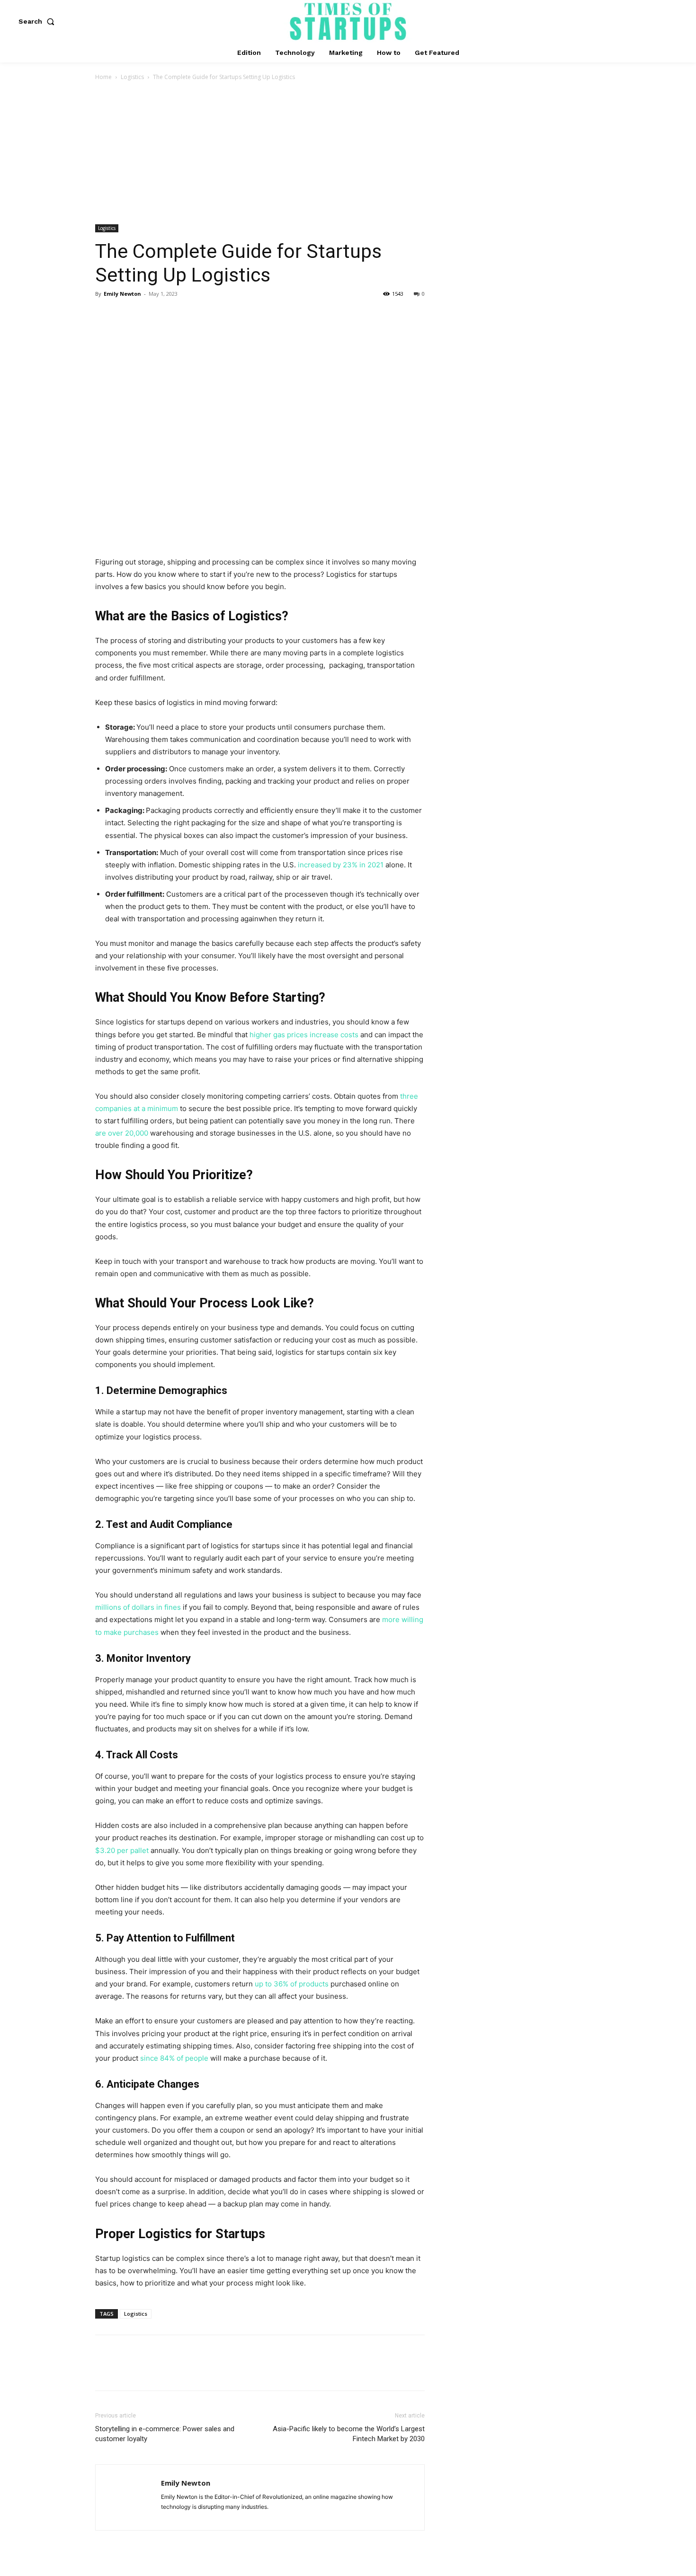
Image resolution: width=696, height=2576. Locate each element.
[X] (126, 315)
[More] (192, 315)
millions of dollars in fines (138, 1607)
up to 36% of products (292, 1984)
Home (103, 77)
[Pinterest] (148, 315)
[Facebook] (105, 315)
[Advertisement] (348, 153)
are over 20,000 (122, 1133)
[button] (38, 21)
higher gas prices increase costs (304, 1035)
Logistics (132, 77)
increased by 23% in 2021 (341, 865)
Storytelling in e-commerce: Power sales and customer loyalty (165, 2434)
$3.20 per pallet (122, 1850)
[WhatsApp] (170, 315)
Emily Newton (122, 294)
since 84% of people (174, 2058)
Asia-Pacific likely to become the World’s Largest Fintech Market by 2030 (349, 2434)
